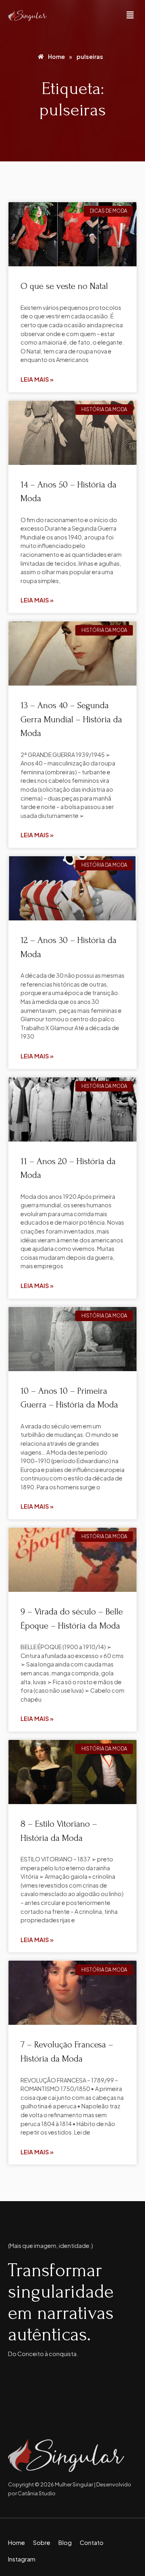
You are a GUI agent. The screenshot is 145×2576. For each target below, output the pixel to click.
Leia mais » (37, 379)
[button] (130, 16)
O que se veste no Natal (64, 286)
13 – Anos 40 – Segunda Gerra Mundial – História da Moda (71, 719)
